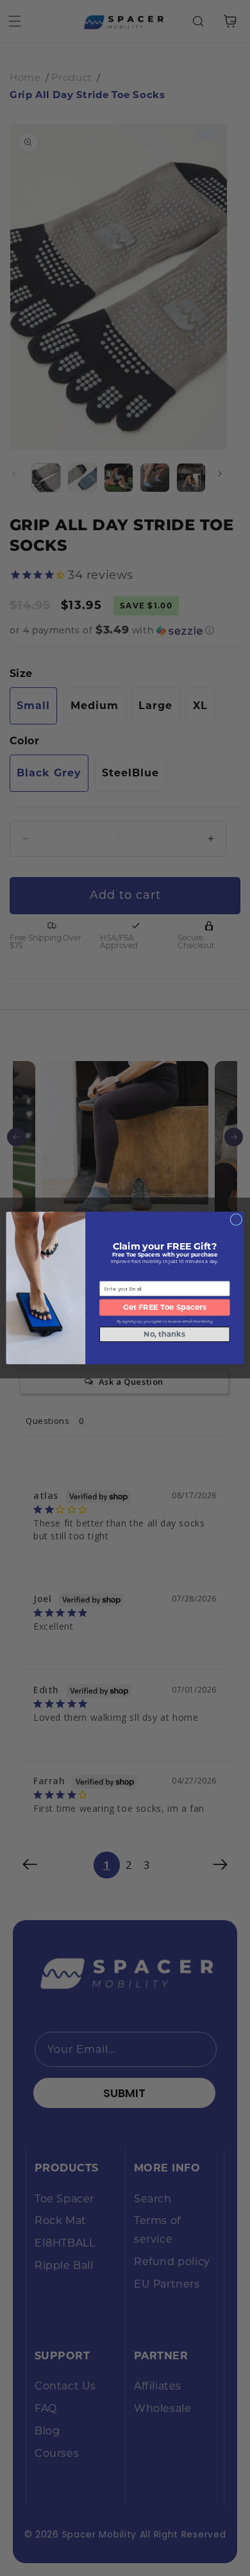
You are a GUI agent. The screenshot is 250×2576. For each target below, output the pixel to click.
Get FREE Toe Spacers (165, 1307)
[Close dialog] (236, 1220)
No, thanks (164, 1334)
